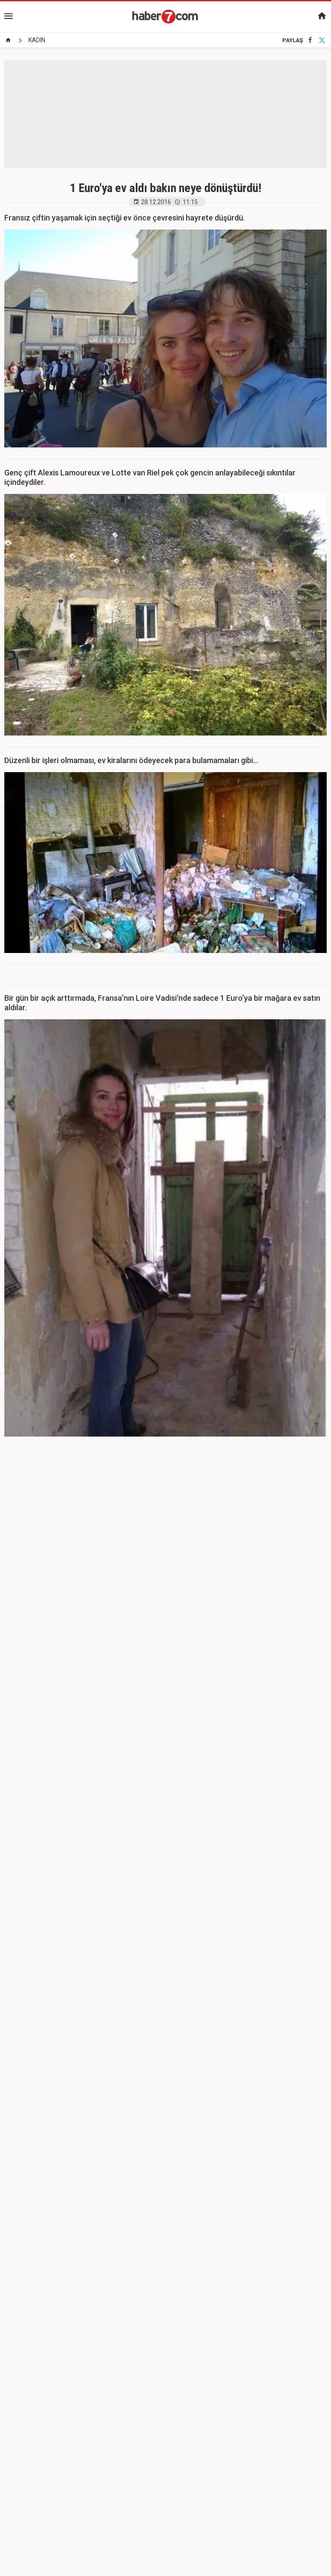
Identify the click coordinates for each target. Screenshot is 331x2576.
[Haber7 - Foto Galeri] (165, 16)
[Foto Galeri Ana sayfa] (8, 40)
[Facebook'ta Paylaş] (310, 40)
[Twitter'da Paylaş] (322, 40)
